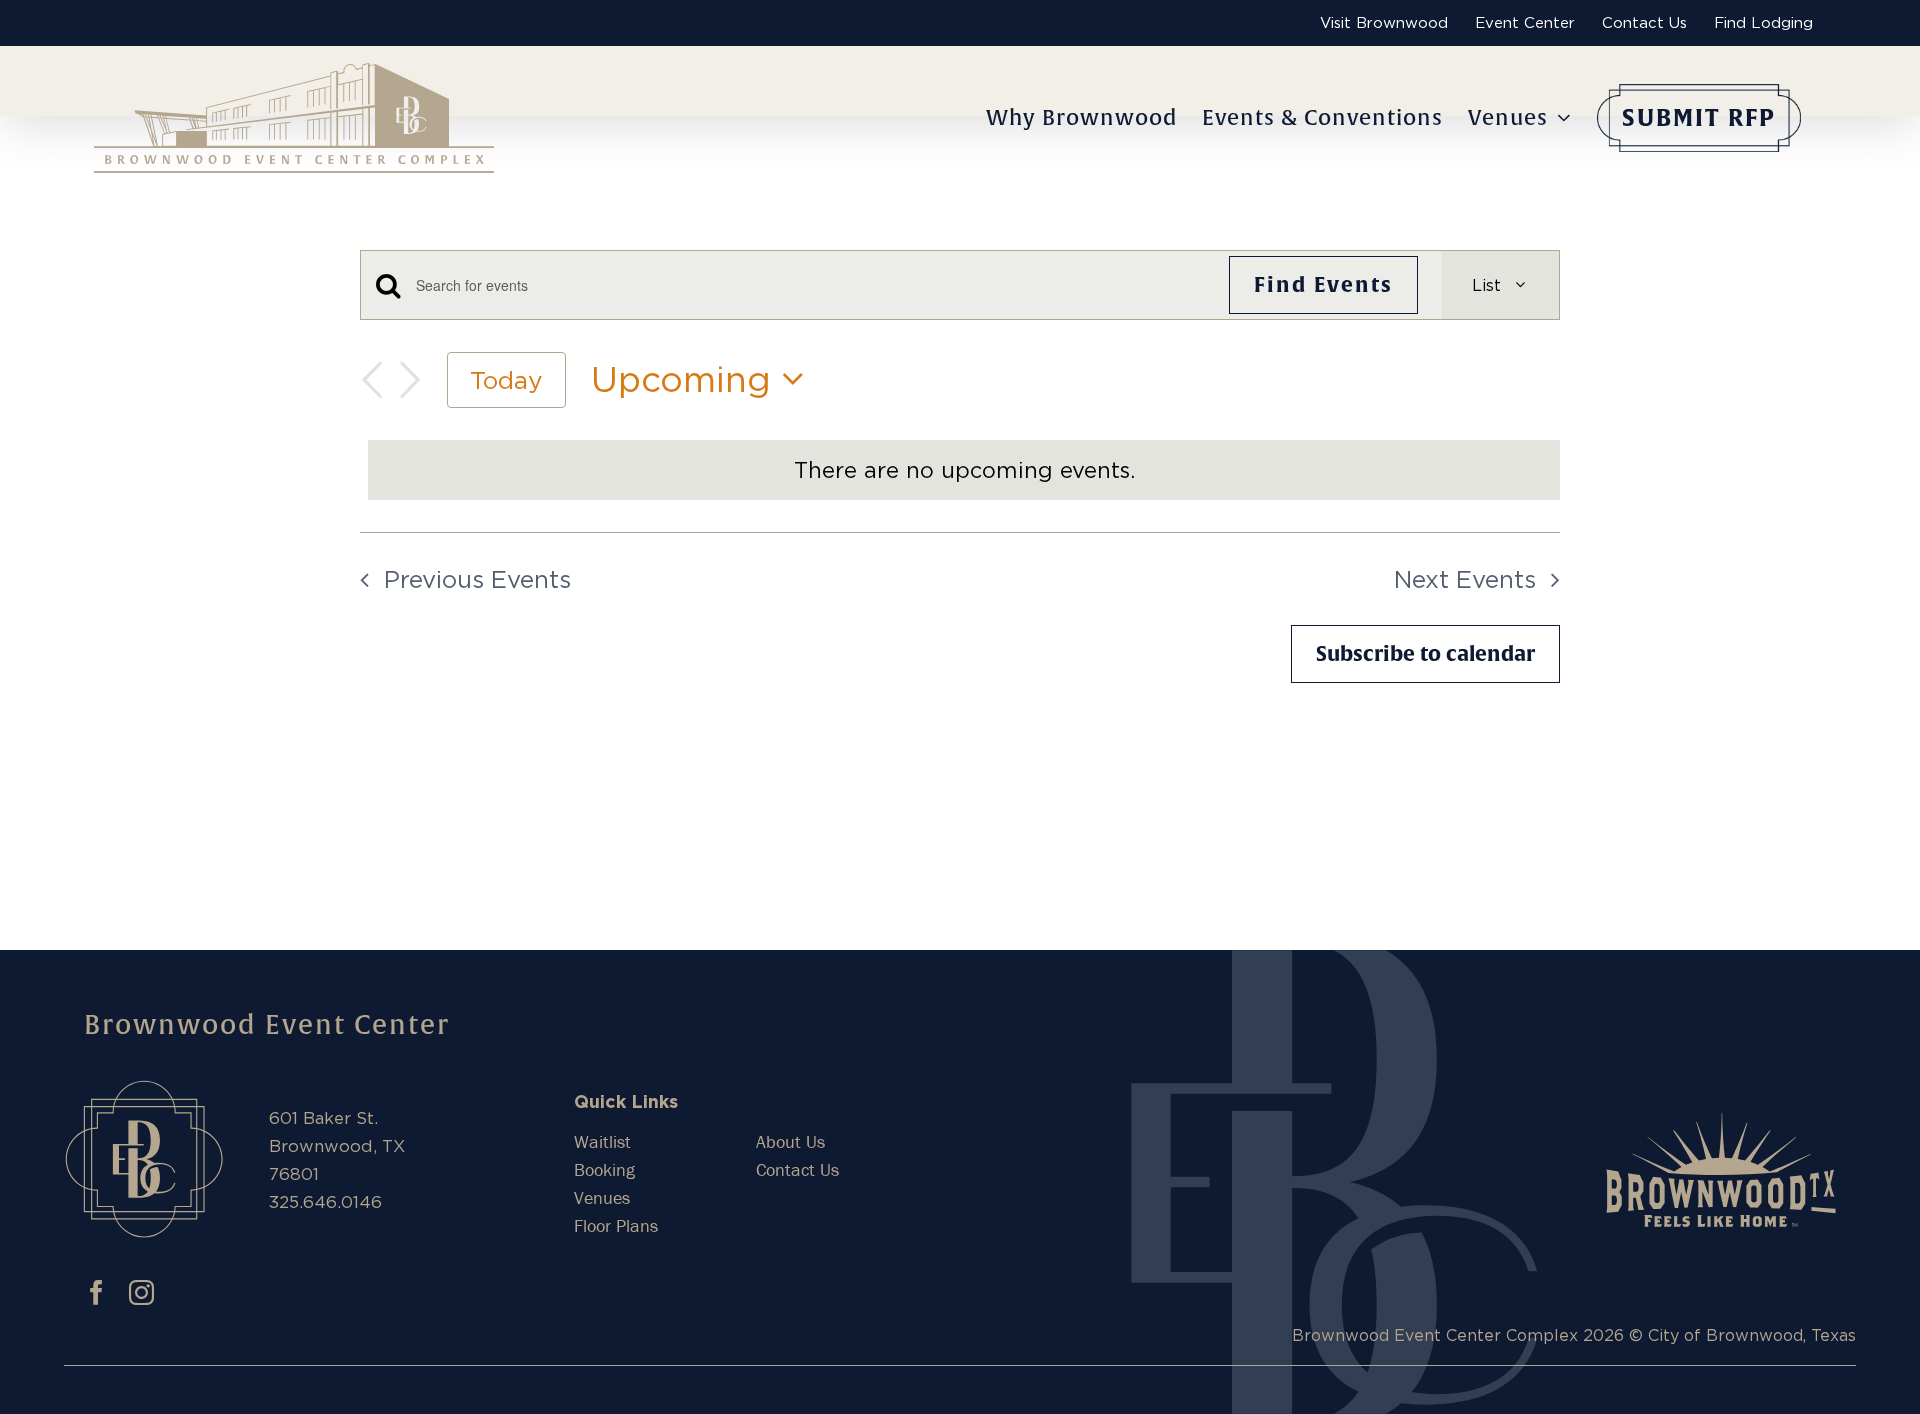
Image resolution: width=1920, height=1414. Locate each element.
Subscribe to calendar (1425, 653)
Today (506, 380)
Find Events (1323, 284)
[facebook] (96, 1292)
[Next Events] (410, 380)
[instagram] (141, 1292)
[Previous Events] (372, 380)
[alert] (964, 470)
